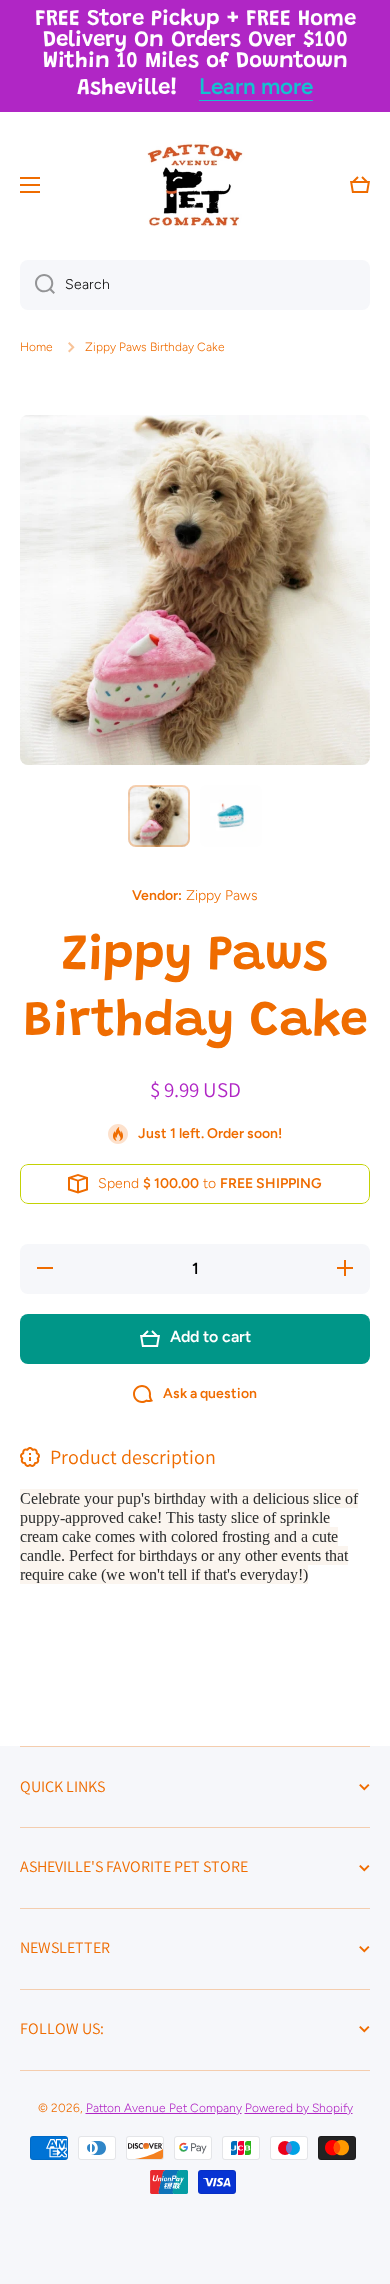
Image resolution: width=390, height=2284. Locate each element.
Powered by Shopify (299, 2108)
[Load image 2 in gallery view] (231, 816)
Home (36, 347)
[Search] (37, 285)
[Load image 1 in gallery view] (159, 816)
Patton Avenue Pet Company (164, 2108)
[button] (360, 185)
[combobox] (195, 285)
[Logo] (195, 185)
